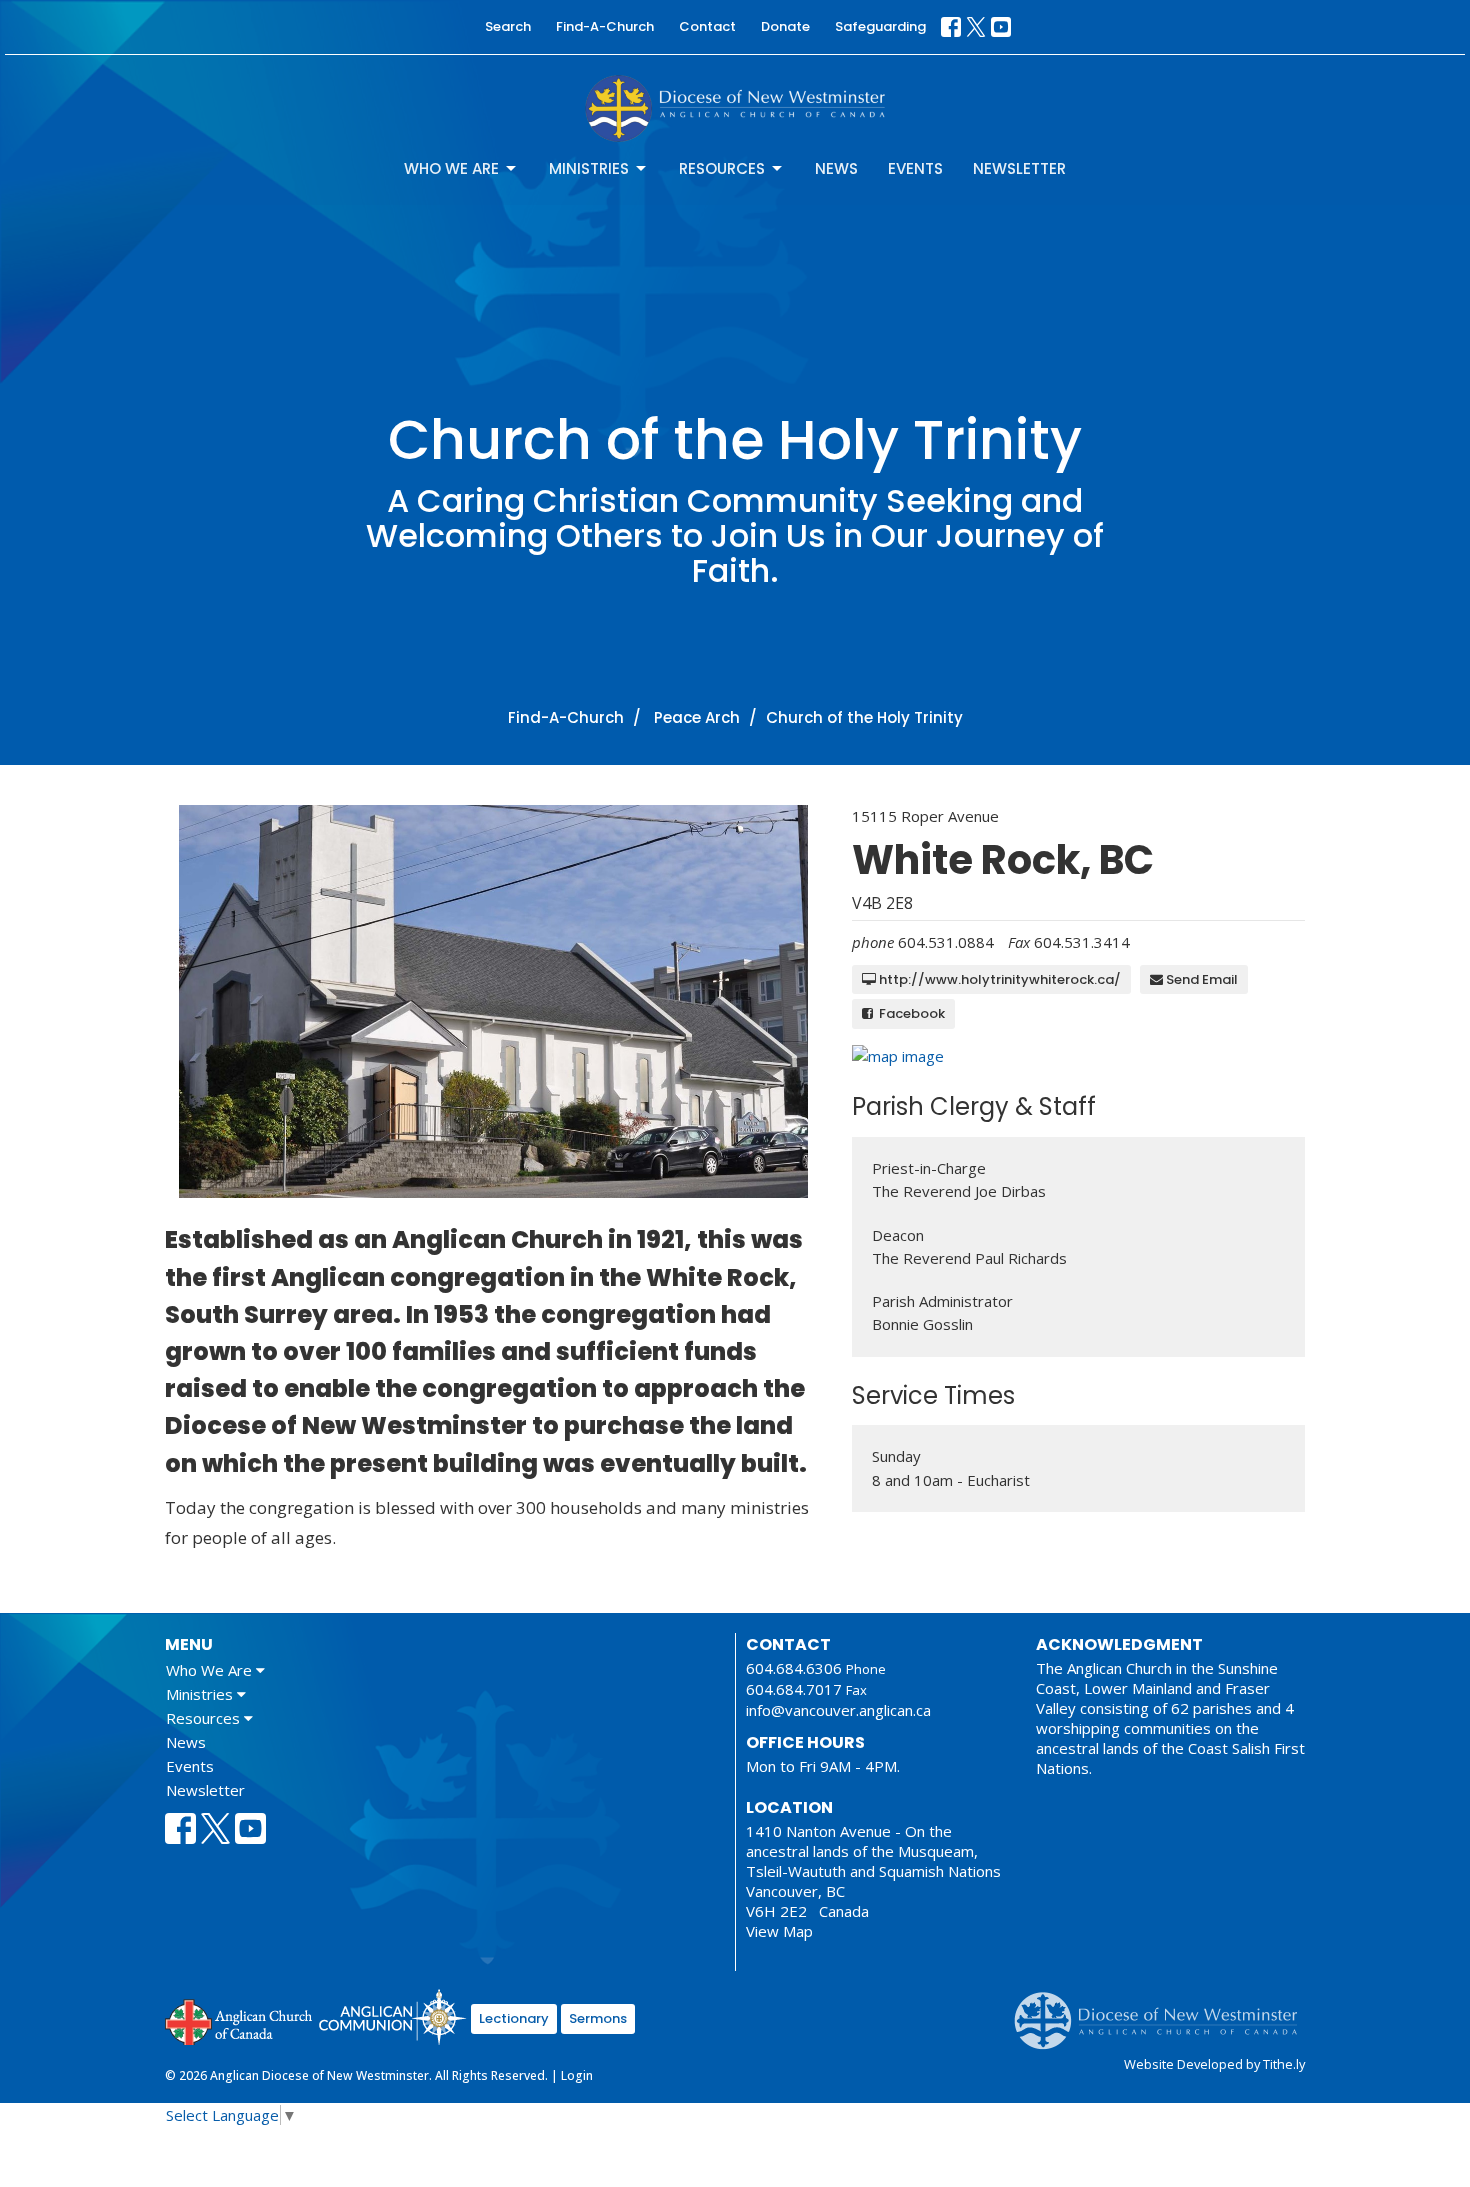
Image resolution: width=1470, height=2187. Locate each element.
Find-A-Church (605, 26)
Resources (722, 168)
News (836, 168)
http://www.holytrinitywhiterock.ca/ (998, 979)
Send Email (1200, 979)
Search (508, 26)
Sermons (598, 2018)
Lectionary (514, 2018)
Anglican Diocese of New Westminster (1163, 2011)
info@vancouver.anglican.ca (838, 1710)
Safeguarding (880, 26)
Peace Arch (697, 717)
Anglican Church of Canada (239, 2020)
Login (577, 2075)
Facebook (909, 1013)
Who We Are (451, 168)
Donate (785, 26)
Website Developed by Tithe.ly (1214, 2064)
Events (915, 168)
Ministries (589, 168)
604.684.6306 (794, 1668)
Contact (707, 26)
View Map (779, 1931)
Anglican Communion (392, 2016)
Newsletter (1019, 168)
